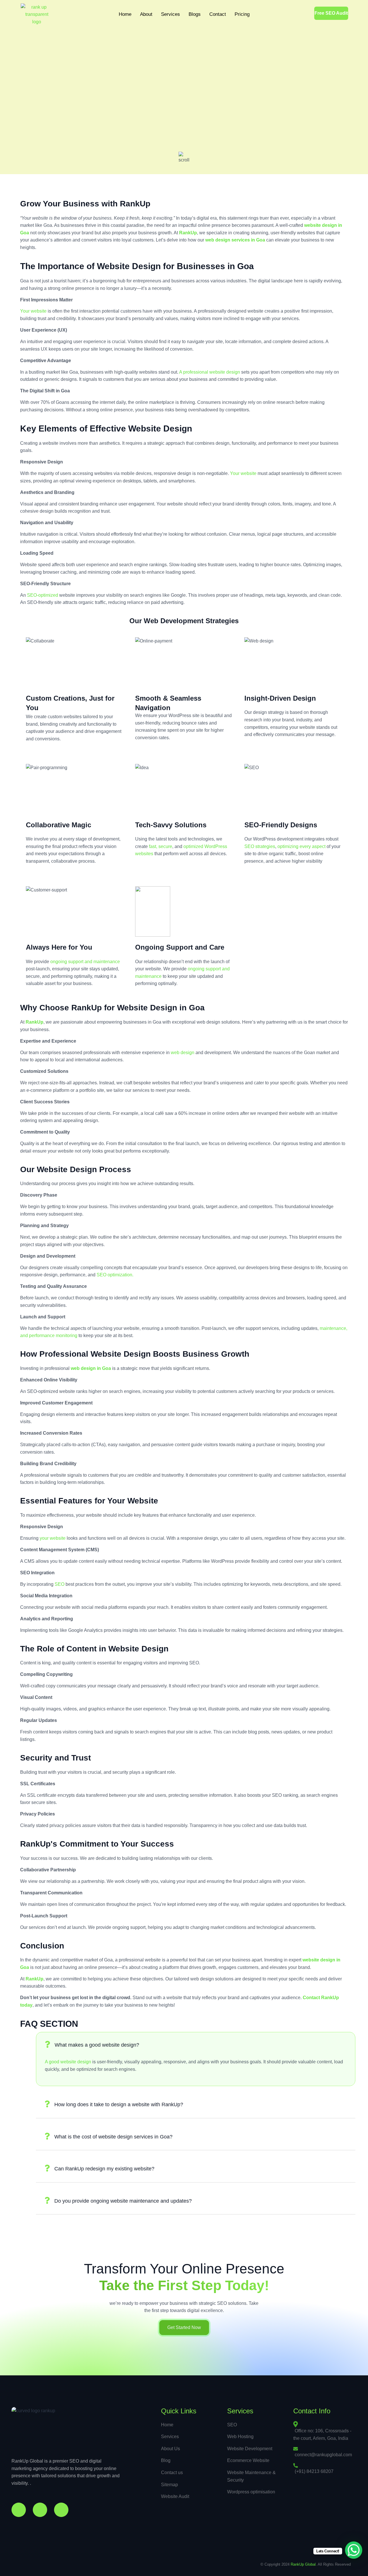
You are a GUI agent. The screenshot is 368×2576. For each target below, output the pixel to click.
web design (183, 1053)
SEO (60, 1584)
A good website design (68, 2062)
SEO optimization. (115, 1275)
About (146, 14)
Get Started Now (184, 2327)
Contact (218, 14)
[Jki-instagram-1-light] (40, 2510)
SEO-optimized (42, 595)
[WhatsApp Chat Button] (354, 2550)
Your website (33, 311)
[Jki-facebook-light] (19, 2510)
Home (125, 14)
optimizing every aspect (301, 846)
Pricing (242, 14)
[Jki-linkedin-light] (61, 2510)
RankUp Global (303, 2564)
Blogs (195, 14)
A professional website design (210, 372)
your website (53, 1538)
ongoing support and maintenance (85, 962)
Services (170, 14)
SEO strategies (260, 846)
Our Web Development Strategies (184, 621)
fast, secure (161, 846)
